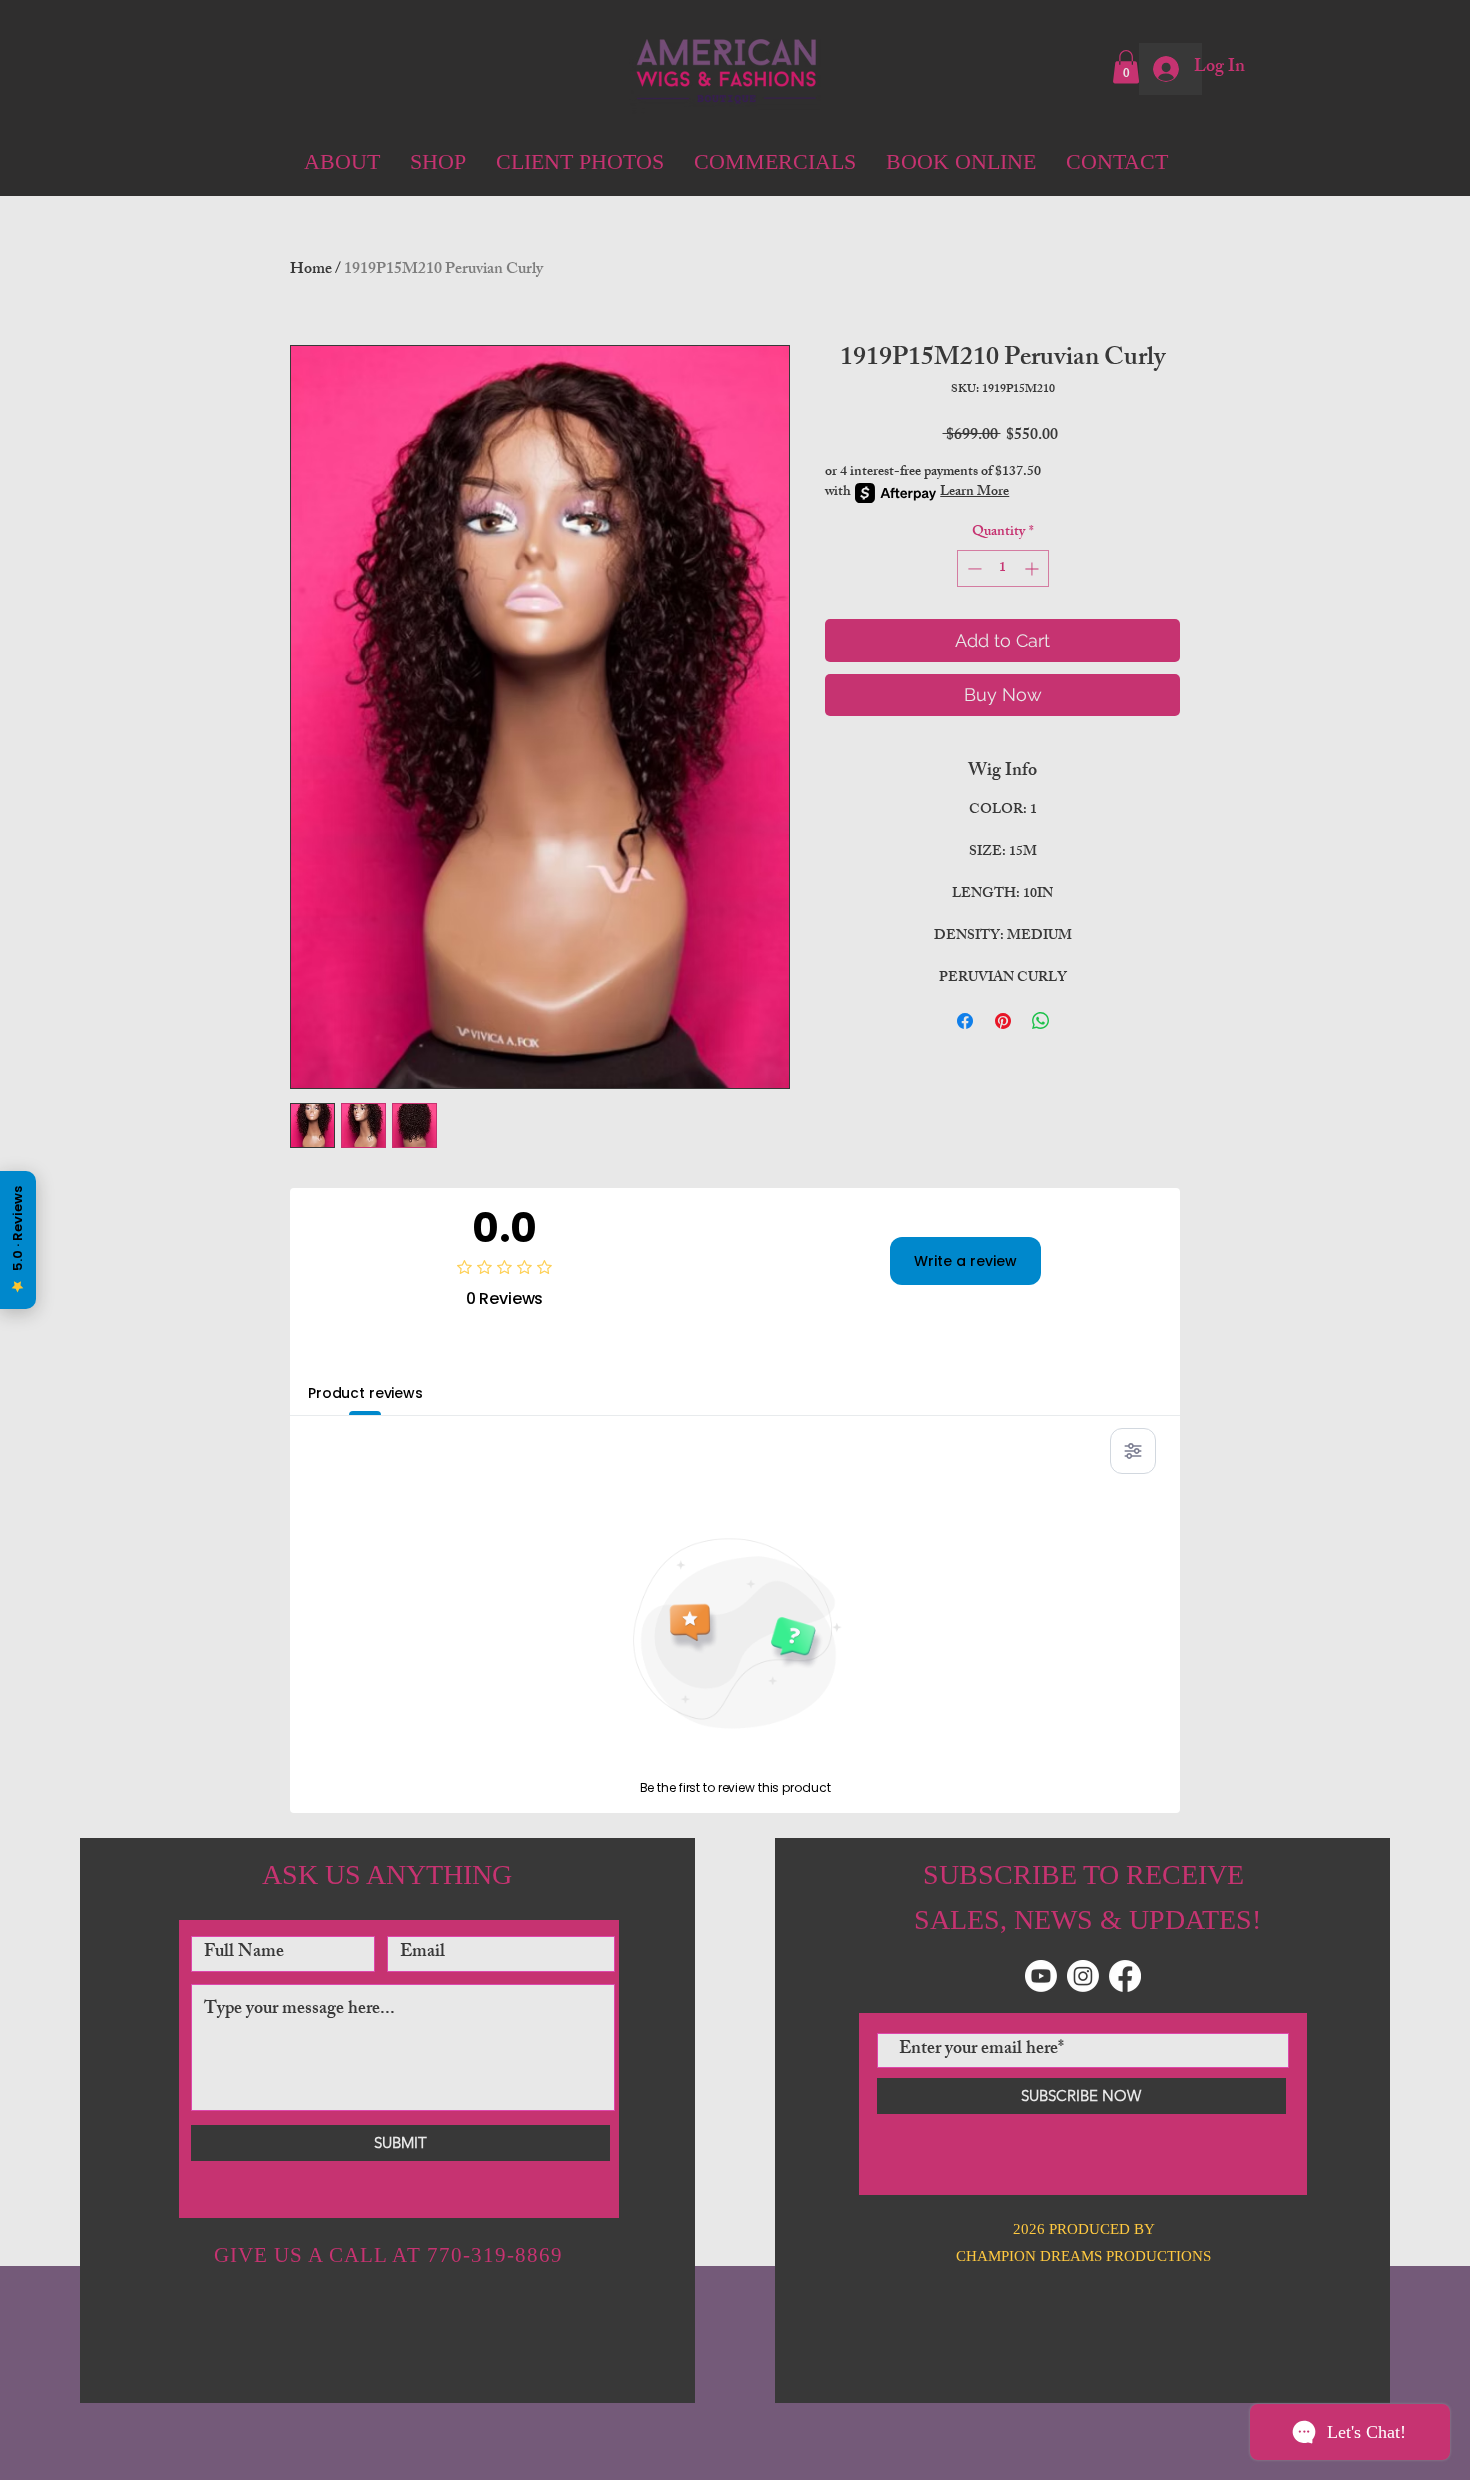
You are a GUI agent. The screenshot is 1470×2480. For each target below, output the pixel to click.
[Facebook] (1125, 1976)
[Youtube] (1041, 1976)
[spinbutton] (1003, 568)
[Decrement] (972, 568)
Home (311, 270)
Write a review (965, 1261)
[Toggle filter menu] (1133, 1451)
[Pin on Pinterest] (1003, 1021)
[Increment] (1033, 568)
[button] (1126, 66)
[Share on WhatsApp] (1041, 1021)
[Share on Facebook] (965, 1021)
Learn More (974, 493)
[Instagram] (1083, 1976)
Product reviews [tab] (365, 1393)
